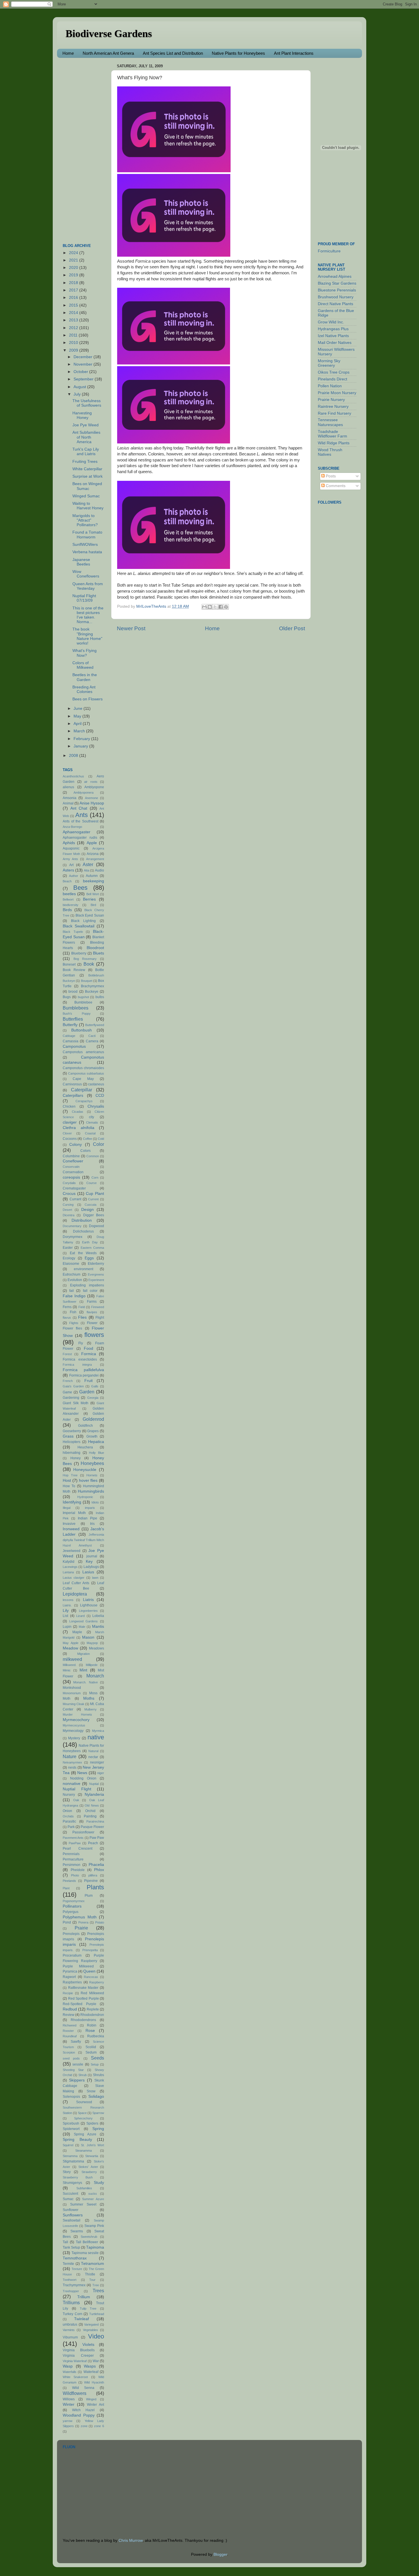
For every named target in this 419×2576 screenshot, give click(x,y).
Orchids (68, 1816)
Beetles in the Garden (85, 677)
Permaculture (73, 1859)
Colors (86, 1151)
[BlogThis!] (210, 607)
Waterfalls (70, 2372)
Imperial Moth (74, 1513)
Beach (67, 881)
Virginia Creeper (78, 2356)
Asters (68, 870)
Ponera (83, 1922)
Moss (93, 1693)
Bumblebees (76, 1008)
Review (69, 2015)
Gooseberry (72, 1431)
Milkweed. (70, 1665)
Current (93, 1199)
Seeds (97, 2058)
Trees (98, 2291)
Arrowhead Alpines (335, 276)
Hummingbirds (91, 1491)
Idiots (95, 1502)
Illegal (67, 1508)
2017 (74, 290)
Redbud (70, 2009)
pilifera (93, 1875)
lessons (68, 1600)
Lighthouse (89, 1605)
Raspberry (97, 1982)
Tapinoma (95, 2247)
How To (69, 1486)
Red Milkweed (92, 1993)
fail (72, 1291)
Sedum (91, 2052)
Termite (68, 2264)
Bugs (67, 997)
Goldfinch (86, 1426)
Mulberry (90, 1709)
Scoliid (91, 2047)
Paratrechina (95, 1821)
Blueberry (79, 953)
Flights (74, 1323)
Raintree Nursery (333, 407)
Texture (77, 2269)
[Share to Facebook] (221, 607)
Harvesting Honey (82, 415)
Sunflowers (73, 2215)
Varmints (69, 2330)
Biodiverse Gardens (109, 34)
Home (68, 53)
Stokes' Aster (88, 2167)
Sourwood (84, 2102)
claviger (70, 1122)
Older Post (292, 628)
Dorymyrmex (73, 1237)
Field (82, 1307)
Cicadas (78, 1112)
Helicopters (72, 1442)
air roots (91, 782)
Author (74, 876)
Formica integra (77, 1365)
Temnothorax (75, 2258)
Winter (69, 2404)
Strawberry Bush (78, 2177)
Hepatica (96, 1442)
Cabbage (69, 1036)
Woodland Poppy (79, 2415)
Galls (95, 1386)
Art (71, 865)
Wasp (68, 2366)
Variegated (91, 2324)
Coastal (90, 1133)
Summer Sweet (83, 2204)
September (84, 379)
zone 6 (99, 2426)
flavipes (92, 1312)
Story (67, 2172)
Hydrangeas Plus (333, 329)
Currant (75, 1199)
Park (71, 1827)
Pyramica (70, 1971)
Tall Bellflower (87, 2242)
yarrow (68, 2421)
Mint (83, 1670)
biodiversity (71, 905)
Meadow (70, 1648)
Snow (91, 2091)
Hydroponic (85, 1497)
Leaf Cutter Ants (76, 1583)
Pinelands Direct (332, 379)
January (81, 746)
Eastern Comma (92, 1248)
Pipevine (91, 1881)
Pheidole (78, 1870)
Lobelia (98, 1616)
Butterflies (73, 1019)
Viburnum (70, 2337)
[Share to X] (215, 607)
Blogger (220, 2554)
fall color (90, 1291)
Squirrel (68, 2145)
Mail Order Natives (335, 343)
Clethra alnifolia (79, 1128)
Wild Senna (83, 2388)
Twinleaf (82, 2319)
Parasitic (69, 1821)
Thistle (90, 2274)
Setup (95, 2064)
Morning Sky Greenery (329, 363)
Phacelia (96, 1865)
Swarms (77, 2231)
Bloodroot (95, 948)
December (84, 357)
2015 (74, 305)
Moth (67, 1699)
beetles (69, 894)
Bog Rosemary (85, 959)
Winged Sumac (86, 496)
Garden (87, 1392)
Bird (93, 905)
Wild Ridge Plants (334, 443)
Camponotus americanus (83, 1052)
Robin (92, 2025)
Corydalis (69, 1183)
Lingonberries (88, 1611)
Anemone (91, 798)
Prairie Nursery (331, 400)
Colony (76, 1145)
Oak (76, 1800)
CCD (100, 1096)
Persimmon (72, 1865)
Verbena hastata (87, 552)
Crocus (69, 1194)
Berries (89, 899)
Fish (73, 1312)
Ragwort (69, 1977)
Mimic (67, 1670)
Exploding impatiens (87, 1285)
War (96, 2361)
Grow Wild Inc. (331, 322)
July (78, 394)
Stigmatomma (73, 2161)
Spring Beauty (77, 2140)
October (81, 372)
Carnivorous (72, 1084)
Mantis (98, 1627)
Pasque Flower (92, 1827)
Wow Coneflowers (86, 574)
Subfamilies (84, 2188)
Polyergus (71, 1912)
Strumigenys (72, 2183)
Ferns (67, 1307)
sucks (93, 2194)
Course (91, 1183)
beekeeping (93, 881)
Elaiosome (71, 1264)
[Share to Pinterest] (226, 607)
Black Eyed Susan (90, 915)
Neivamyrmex (72, 1762)
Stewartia (92, 2156)
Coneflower (73, 1161)
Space (82, 2113)
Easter (68, 1248)
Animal (68, 803)
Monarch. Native (85, 1682)
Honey (76, 1458)
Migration (84, 1654)
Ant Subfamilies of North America (86, 437)
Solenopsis (71, 2097)
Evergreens (96, 1274)
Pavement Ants (73, 1838)
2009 (74, 350)
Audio (99, 870)
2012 (74, 328)
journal (92, 1556)
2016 (74, 298)
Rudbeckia (96, 2036)
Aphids (69, 843)
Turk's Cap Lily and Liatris (86, 452)
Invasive (69, 1524)
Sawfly (76, 2042)
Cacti (92, 1036)
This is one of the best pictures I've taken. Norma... (88, 615)
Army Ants (70, 859)
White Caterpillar (87, 469)
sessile (78, 2064)
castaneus (96, 1084)
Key (89, 1561)
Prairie (81, 1928)
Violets (88, 2345)
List (65, 1616)
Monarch (95, 1676)
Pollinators (72, 1906)
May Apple (71, 1643)
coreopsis (71, 1177)
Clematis (92, 1122)
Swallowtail (72, 2220)
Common (93, 1156)
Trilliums (71, 2303)
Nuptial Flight (77, 1789)
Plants (95, 1887)
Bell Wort (93, 894)
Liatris (88, 1600)
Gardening (71, 1398)
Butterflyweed (95, 1025)
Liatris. (67, 1605)
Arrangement (95, 859)
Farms (92, 1302)
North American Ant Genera (108, 53)
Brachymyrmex (92, 986)
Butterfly (70, 1025)
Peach (93, 1843)
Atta (87, 870)
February (82, 739)
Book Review (74, 970)
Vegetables (90, 2330)
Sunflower (71, 2210)
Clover (67, 1133)
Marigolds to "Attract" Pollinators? (85, 520)
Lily (66, 1611)
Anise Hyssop (92, 803)
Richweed (70, 2025)
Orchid (90, 1811)
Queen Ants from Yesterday (88, 586)
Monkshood (72, 1688)
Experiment (96, 1280)
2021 (74, 260)
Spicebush (71, 2123)
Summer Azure (93, 2199)
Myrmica (98, 1731)
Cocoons (70, 1139)
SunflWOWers (85, 545)
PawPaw (75, 1843)
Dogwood (96, 1226)
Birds (67, 910)
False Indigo (74, 1296)
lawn (95, 1578)
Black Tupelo (73, 932)
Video (96, 2336)
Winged (91, 2399)
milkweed (72, 1659)
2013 (74, 320)
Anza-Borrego (72, 827)
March (80, 731)
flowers (94, 1335)
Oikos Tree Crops (334, 372)
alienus (68, 787)
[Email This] (204, 607)
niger (101, 1773)
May (78, 716)
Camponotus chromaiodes (83, 1068)
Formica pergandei (84, 1375)
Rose (90, 2031)
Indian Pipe (88, 1518)
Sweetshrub (89, 2237)
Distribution (82, 1220)
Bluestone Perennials (337, 290)
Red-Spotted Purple (80, 2004)
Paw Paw (97, 1838)
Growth (92, 1436)
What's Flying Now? (85, 653)
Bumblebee (83, 1002)
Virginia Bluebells (79, 2350)
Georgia (93, 1398)
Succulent (70, 2194)
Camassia (71, 1041)
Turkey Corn (73, 2314)
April (78, 724)
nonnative (72, 1784)
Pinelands (69, 1881)
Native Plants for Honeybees (238, 53)
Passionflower (83, 1832)
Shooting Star (73, 2070)
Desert (67, 1210)
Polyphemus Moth (80, 1917)
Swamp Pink (94, 2226)
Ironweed (71, 1529)
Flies (82, 1317)
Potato (100, 1922)
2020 (74, 268)
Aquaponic (71, 848)
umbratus (70, 2324)
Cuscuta (90, 1205)
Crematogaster (74, 1188)
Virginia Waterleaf (75, 2361)
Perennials (71, 1854)
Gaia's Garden (73, 1386)
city (91, 1117)
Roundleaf (70, 2036)
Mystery (74, 1738)
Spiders (92, 2123)
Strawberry (89, 2172)
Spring (98, 2129)
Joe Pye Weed (86, 425)
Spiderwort (71, 2129)
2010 (74, 343)
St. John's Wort (92, 2145)
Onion (67, 1811)
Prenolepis (71, 1934)
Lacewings (70, 1567)
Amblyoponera (84, 793)
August (80, 387)
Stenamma (70, 2156)
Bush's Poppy (77, 1014)
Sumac (68, 2199)
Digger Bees (94, 1215)
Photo (75, 1875)
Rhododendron (92, 2015)
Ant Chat (79, 808)
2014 (74, 313)
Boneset (69, 964)
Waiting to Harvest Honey (88, 506)
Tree (96, 2285)
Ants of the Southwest (81, 821)
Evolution (75, 1280)
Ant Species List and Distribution (173, 53)
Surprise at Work (88, 476)
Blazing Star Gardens (337, 283)
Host (67, 1480)
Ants (82, 815)
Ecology (69, 1258)
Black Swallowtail (79, 926)
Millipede (92, 1665)
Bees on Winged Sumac (87, 486)
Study (99, 2183)
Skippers (77, 2080)
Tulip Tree (88, 2309)
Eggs (89, 1258)
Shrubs (98, 2075)
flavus (67, 1318)
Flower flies (72, 1328)
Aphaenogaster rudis (80, 838)
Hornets (92, 1475)
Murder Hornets (77, 1714)
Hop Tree (70, 1475)
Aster (88, 864)
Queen (89, 1971)
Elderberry (96, 1264)
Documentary (72, 1226)
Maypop (92, 1643)
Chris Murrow (131, 2540)
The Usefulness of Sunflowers (87, 403)
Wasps (90, 2366)
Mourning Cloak (74, 1704)
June (79, 709)
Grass (68, 1436)
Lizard (80, 1616)
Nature (70, 1756)
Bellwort (68, 899)
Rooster (68, 2031)
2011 (74, 335)
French (68, 1381)
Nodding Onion (83, 1778)
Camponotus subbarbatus (86, 1073)
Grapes (93, 1431)
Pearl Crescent (78, 1849)
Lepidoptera (75, 1594)
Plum (89, 1896)
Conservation (73, 1172)
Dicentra (69, 1215)
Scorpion (69, 2052)
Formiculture (329, 251)
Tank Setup (71, 2247)
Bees (80, 888)
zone (84, 2426)
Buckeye (92, 992)
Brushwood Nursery (336, 297)
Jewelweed (72, 1551)
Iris (92, 1524)
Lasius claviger (74, 1578)
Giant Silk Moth (76, 1403)
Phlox (99, 1870)
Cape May (83, 1079)
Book (89, 964)
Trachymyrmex (74, 2285)
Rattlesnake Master (83, 1988)
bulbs (100, 997)
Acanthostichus (73, 776)
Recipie (68, 1993)
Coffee (88, 1139)
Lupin (67, 1627)
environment (84, 1269)
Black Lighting (84, 921)
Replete (93, 2009)
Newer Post (131, 628)
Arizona (93, 854)
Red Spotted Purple (84, 1999)
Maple (77, 1632)
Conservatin (71, 1167)
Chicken (69, 1106)
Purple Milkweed (78, 1966)
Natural (93, 1751)
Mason (88, 1637)
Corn (95, 1177)
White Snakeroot (75, 2377)
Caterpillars (73, 1096)
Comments (335, 486)
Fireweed (98, 1307)
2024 (74, 253)
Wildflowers (75, 2393)
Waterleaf (91, 2372)
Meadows (96, 1648)
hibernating (72, 1453)
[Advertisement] (86, 148)
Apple (92, 843)
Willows (69, 2399)
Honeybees (92, 1463)
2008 (74, 756)
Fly (81, 1343)
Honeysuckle (85, 1470)
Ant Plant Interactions (294, 53)
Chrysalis (96, 1106)
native (96, 1737)
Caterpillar (82, 1090)
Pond (67, 1922)
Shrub (83, 2075)
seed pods (71, 2058)
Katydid (69, 1562)
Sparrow (98, 2113)
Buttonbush (82, 1030)
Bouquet (87, 981)
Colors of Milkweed (83, 665)
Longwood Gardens (84, 1621)
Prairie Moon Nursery (337, 393)
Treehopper (71, 2291)
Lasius (88, 1572)
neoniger (97, 1762)
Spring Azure (85, 2134)
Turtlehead (97, 2314)
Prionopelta (90, 1950)
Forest (67, 1354)
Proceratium (72, 1955)
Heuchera (85, 1447)
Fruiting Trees (85, 462)
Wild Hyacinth (94, 2382)
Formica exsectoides (80, 1359)
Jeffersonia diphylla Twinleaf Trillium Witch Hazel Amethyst (83, 1540)
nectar (93, 1757)
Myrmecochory (76, 1720)
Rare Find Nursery (334, 413)
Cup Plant (95, 1194)
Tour (92, 2280)
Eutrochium (72, 1274)
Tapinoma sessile (85, 2253)
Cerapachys (84, 1101)
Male (82, 1627)
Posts (330, 476)
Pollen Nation (330, 386)
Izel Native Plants (333, 336)
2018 (74, 283)
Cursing (68, 1205)
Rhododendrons (83, 2020)
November (84, 364)
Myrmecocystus (74, 1725)
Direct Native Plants (335, 304)
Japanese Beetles (81, 562)
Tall (65, 2242)
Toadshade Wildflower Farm (332, 434)
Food (89, 1348)
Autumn (92, 876)
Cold (101, 1139)
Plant (66, 1888)
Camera (92, 1041)
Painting (90, 1816)
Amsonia (70, 798)
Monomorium (72, 1693)
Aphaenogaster (77, 832)
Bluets (98, 953)
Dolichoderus (83, 1231)
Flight (100, 1318)
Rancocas (91, 1977)
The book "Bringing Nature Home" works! (87, 636)
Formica (89, 1354)
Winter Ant (95, 2405)
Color (98, 1144)
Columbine (71, 1156)
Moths (89, 1698)
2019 (74, 275)
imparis (90, 1508)
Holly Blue (96, 1453)
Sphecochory (83, 2118)
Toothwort (70, 2280)
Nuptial (94, 1784)
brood (73, 992)
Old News (92, 1805)
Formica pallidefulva (83, 1370)
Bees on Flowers (88, 699)
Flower (92, 1323)
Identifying (72, 1502)
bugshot (83, 997)
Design (88, 1210)
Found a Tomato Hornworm (87, 535)
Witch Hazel (84, 2410)
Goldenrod (93, 1419)
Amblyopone (94, 787)
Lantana (68, 1572)
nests (72, 1768)
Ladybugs (91, 1567)
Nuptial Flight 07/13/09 (84, 598)
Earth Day (90, 1242)
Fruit (89, 1381)
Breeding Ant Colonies (84, 689)
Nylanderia (94, 1794)
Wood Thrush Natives (330, 452)
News (82, 1773)
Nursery (69, 1795)
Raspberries (72, 1982)
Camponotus (74, 1046)
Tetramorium (92, 2264)
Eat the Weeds (83, 1253)
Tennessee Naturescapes (330, 422)
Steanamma (84, 2151)
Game (67, 1392)
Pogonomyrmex (74, 1901)
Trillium (84, 2297)
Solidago (96, 2096)
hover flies (88, 1480)
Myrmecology (73, 1731)
